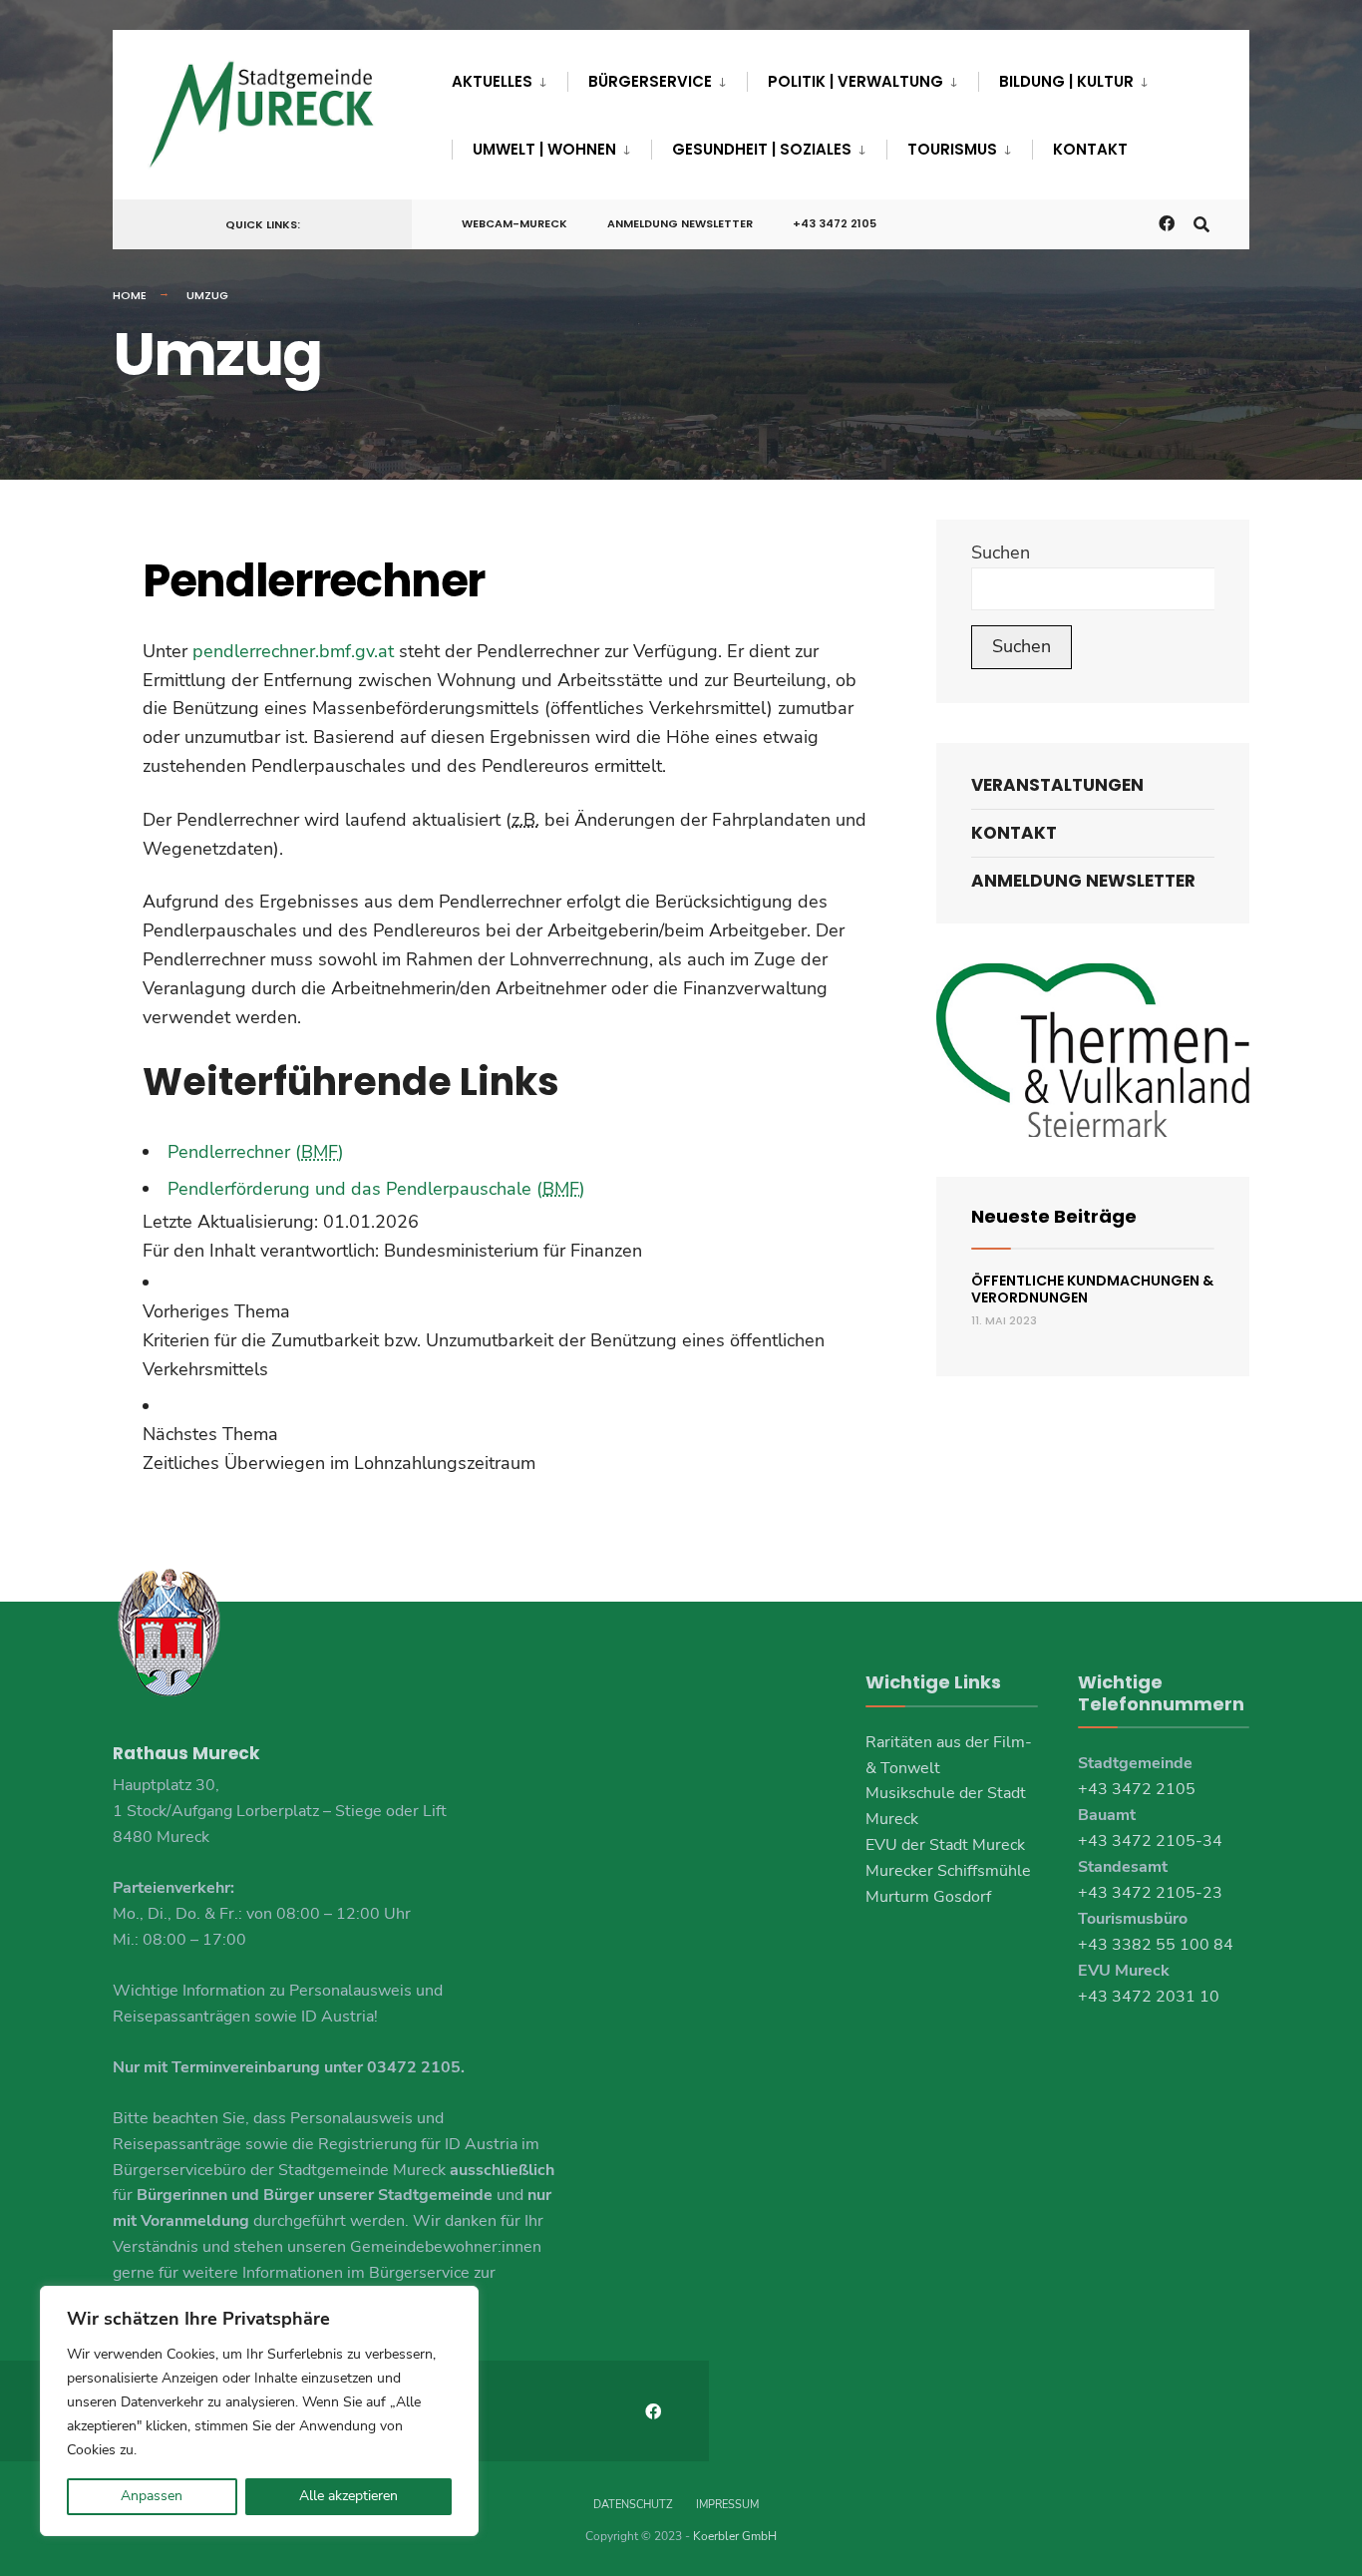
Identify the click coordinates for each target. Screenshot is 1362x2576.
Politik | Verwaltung (855, 81)
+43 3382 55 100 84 (1156, 1945)
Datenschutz (633, 2505)
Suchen (1001, 552)
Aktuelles (492, 81)
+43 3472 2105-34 (1150, 1841)
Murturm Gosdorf (928, 1897)
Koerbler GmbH (735, 2536)
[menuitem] (510, 78)
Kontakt (1090, 149)
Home (130, 295)
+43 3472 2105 (835, 223)
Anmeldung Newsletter (680, 223)
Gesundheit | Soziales (762, 149)
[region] (259, 2411)
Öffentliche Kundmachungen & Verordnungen (1092, 1289)
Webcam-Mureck (514, 223)
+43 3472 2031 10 (1149, 1997)
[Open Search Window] (1201, 223)
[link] (505, 1340)
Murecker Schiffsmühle (948, 1871)
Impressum (727, 2505)
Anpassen (152, 2496)
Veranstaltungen (1057, 785)
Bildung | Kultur (1066, 81)
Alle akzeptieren (348, 2496)
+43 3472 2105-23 (1150, 1893)
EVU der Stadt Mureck (945, 1845)
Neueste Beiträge (1054, 1216)
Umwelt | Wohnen (544, 149)
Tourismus (952, 149)
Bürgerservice (650, 81)
